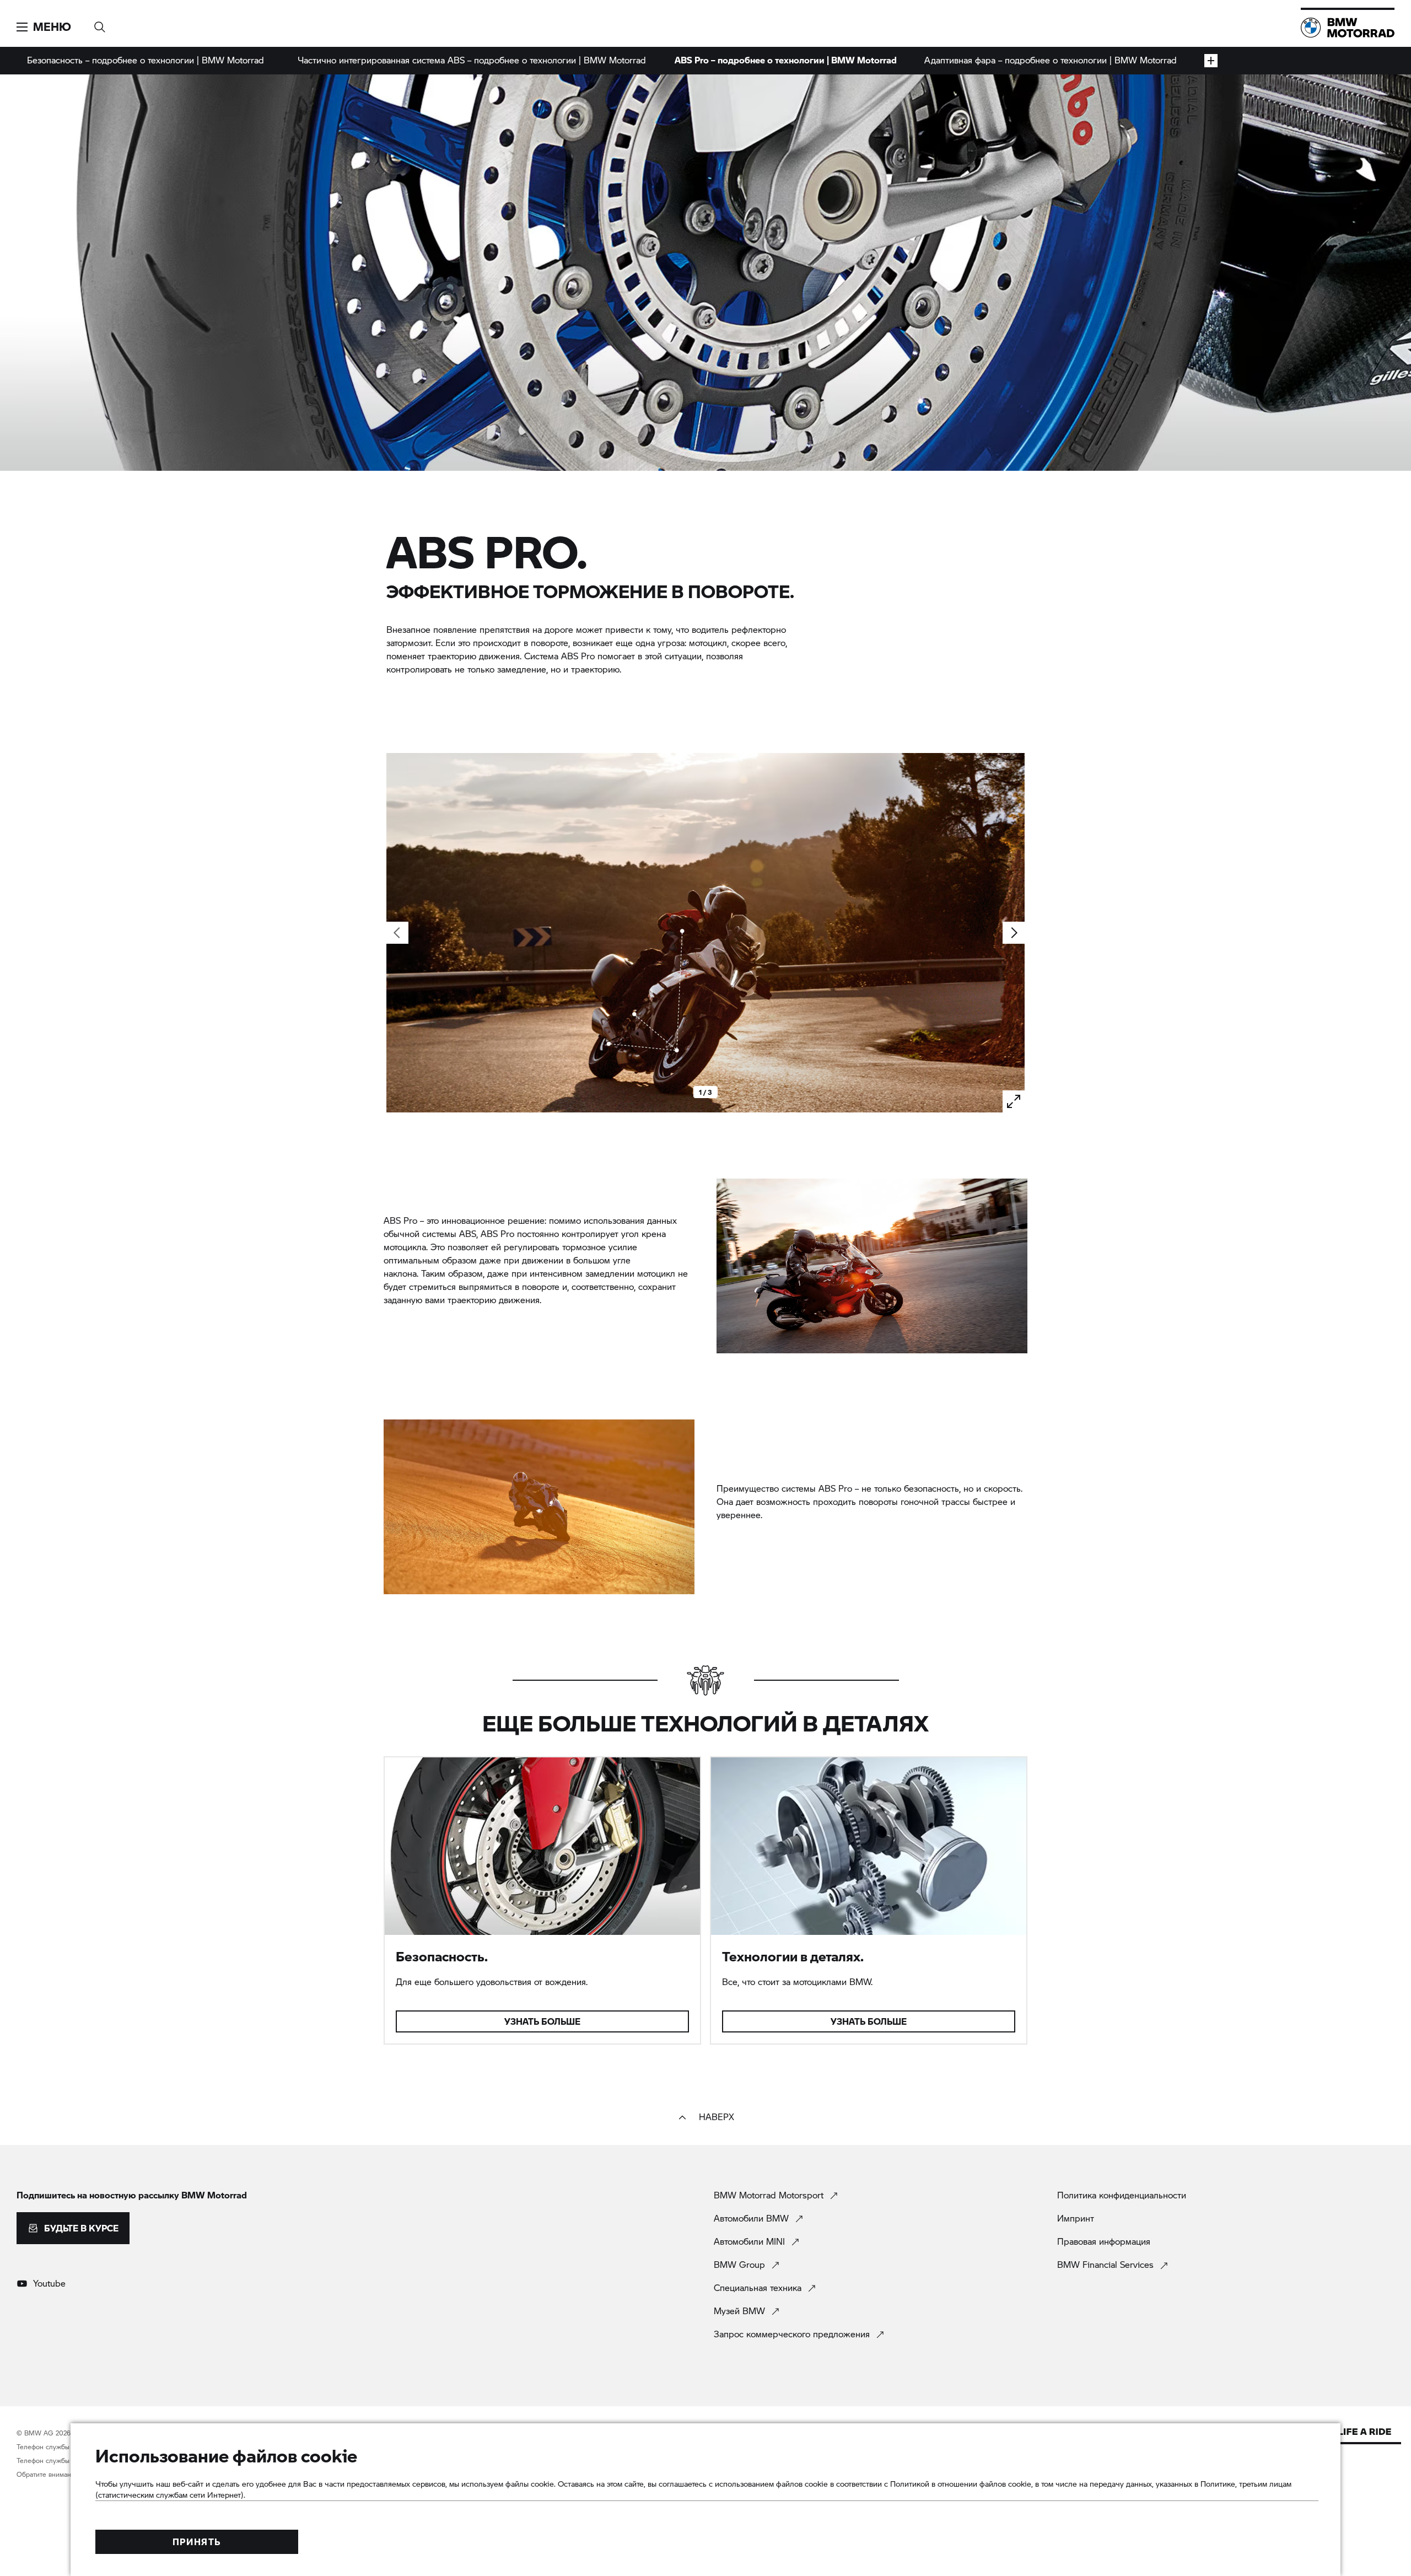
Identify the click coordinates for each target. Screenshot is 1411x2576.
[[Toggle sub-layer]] (1211, 61)
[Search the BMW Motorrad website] (100, 23)
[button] (44, 27)
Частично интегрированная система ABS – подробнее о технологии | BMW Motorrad (472, 60)
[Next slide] (1014, 933)
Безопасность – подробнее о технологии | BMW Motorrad (146, 60)
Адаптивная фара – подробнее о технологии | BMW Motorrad (1051, 60)
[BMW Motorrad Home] (1348, 28)
